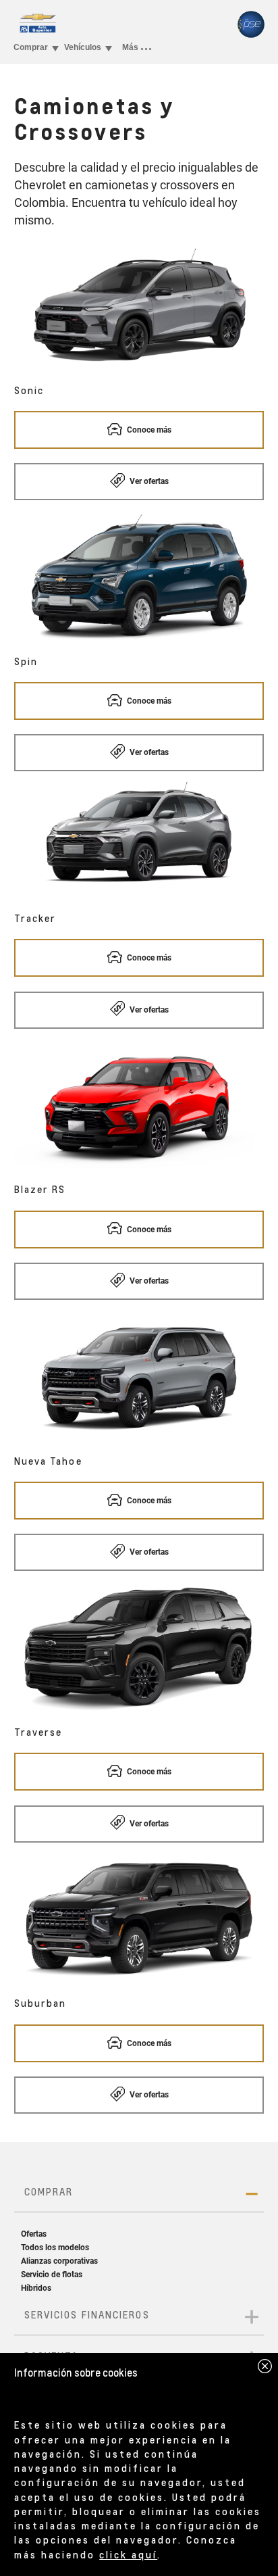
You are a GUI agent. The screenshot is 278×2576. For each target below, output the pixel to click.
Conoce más (148, 430)
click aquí (128, 2554)
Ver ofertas (148, 481)
